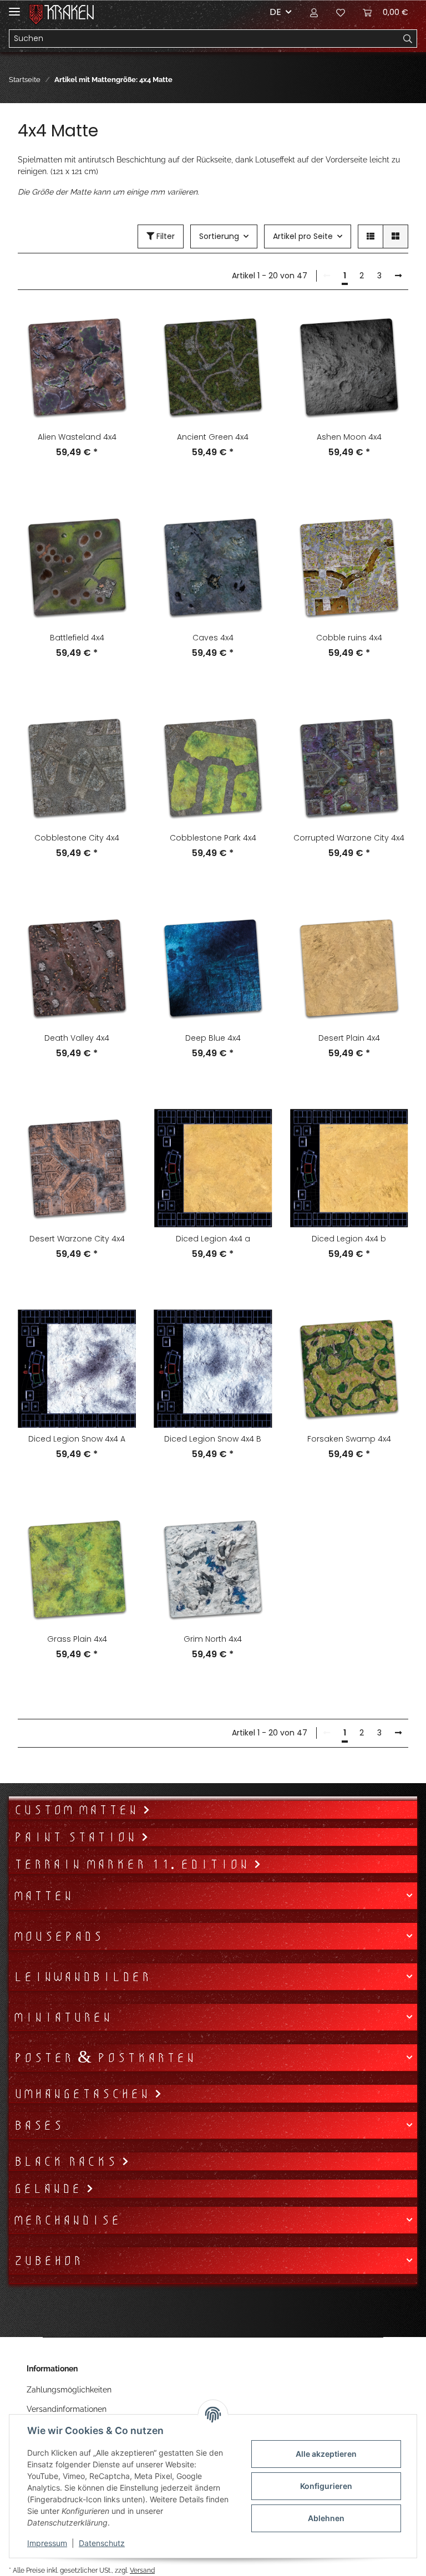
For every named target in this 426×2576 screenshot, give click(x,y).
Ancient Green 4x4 (213, 437)
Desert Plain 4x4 (349, 1038)
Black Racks (67, 2161)
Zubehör (48, 2261)
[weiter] (398, 276)
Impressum (47, 2543)
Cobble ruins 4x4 (349, 638)
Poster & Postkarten (104, 2058)
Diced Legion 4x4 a (213, 1239)
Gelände (50, 2188)
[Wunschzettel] (341, 12)
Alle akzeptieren (326, 2454)
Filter (164, 236)
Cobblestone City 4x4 (77, 838)
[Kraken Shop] (69, 12)
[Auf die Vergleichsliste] (117, 327)
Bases (38, 2125)
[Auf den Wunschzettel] (117, 355)
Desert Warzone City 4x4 (77, 1239)
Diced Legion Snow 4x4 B (213, 1439)
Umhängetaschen (84, 2094)
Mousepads (58, 1936)
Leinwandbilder (82, 1977)
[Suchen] (408, 39)
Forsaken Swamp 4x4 (349, 1439)
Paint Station (77, 1837)
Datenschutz (102, 2543)
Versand (142, 2570)
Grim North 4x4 (213, 1639)
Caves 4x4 (213, 638)
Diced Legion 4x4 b (349, 1239)
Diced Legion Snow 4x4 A (77, 1439)
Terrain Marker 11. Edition (133, 1864)
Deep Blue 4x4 (213, 1038)
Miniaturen (62, 2017)
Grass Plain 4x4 (77, 1639)
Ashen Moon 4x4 (349, 437)
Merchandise (67, 2220)
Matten (43, 1896)
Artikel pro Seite (303, 236)
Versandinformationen (67, 2409)
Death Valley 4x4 (77, 1038)
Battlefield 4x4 (77, 638)
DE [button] (275, 12)
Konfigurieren (326, 2486)
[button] (314, 12)
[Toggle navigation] (14, 7)
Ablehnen (326, 2518)
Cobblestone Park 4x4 (213, 838)
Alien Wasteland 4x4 (77, 437)
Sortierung (219, 236)
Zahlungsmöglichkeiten (69, 2390)
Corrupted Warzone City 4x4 (349, 838)
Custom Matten (78, 1810)
